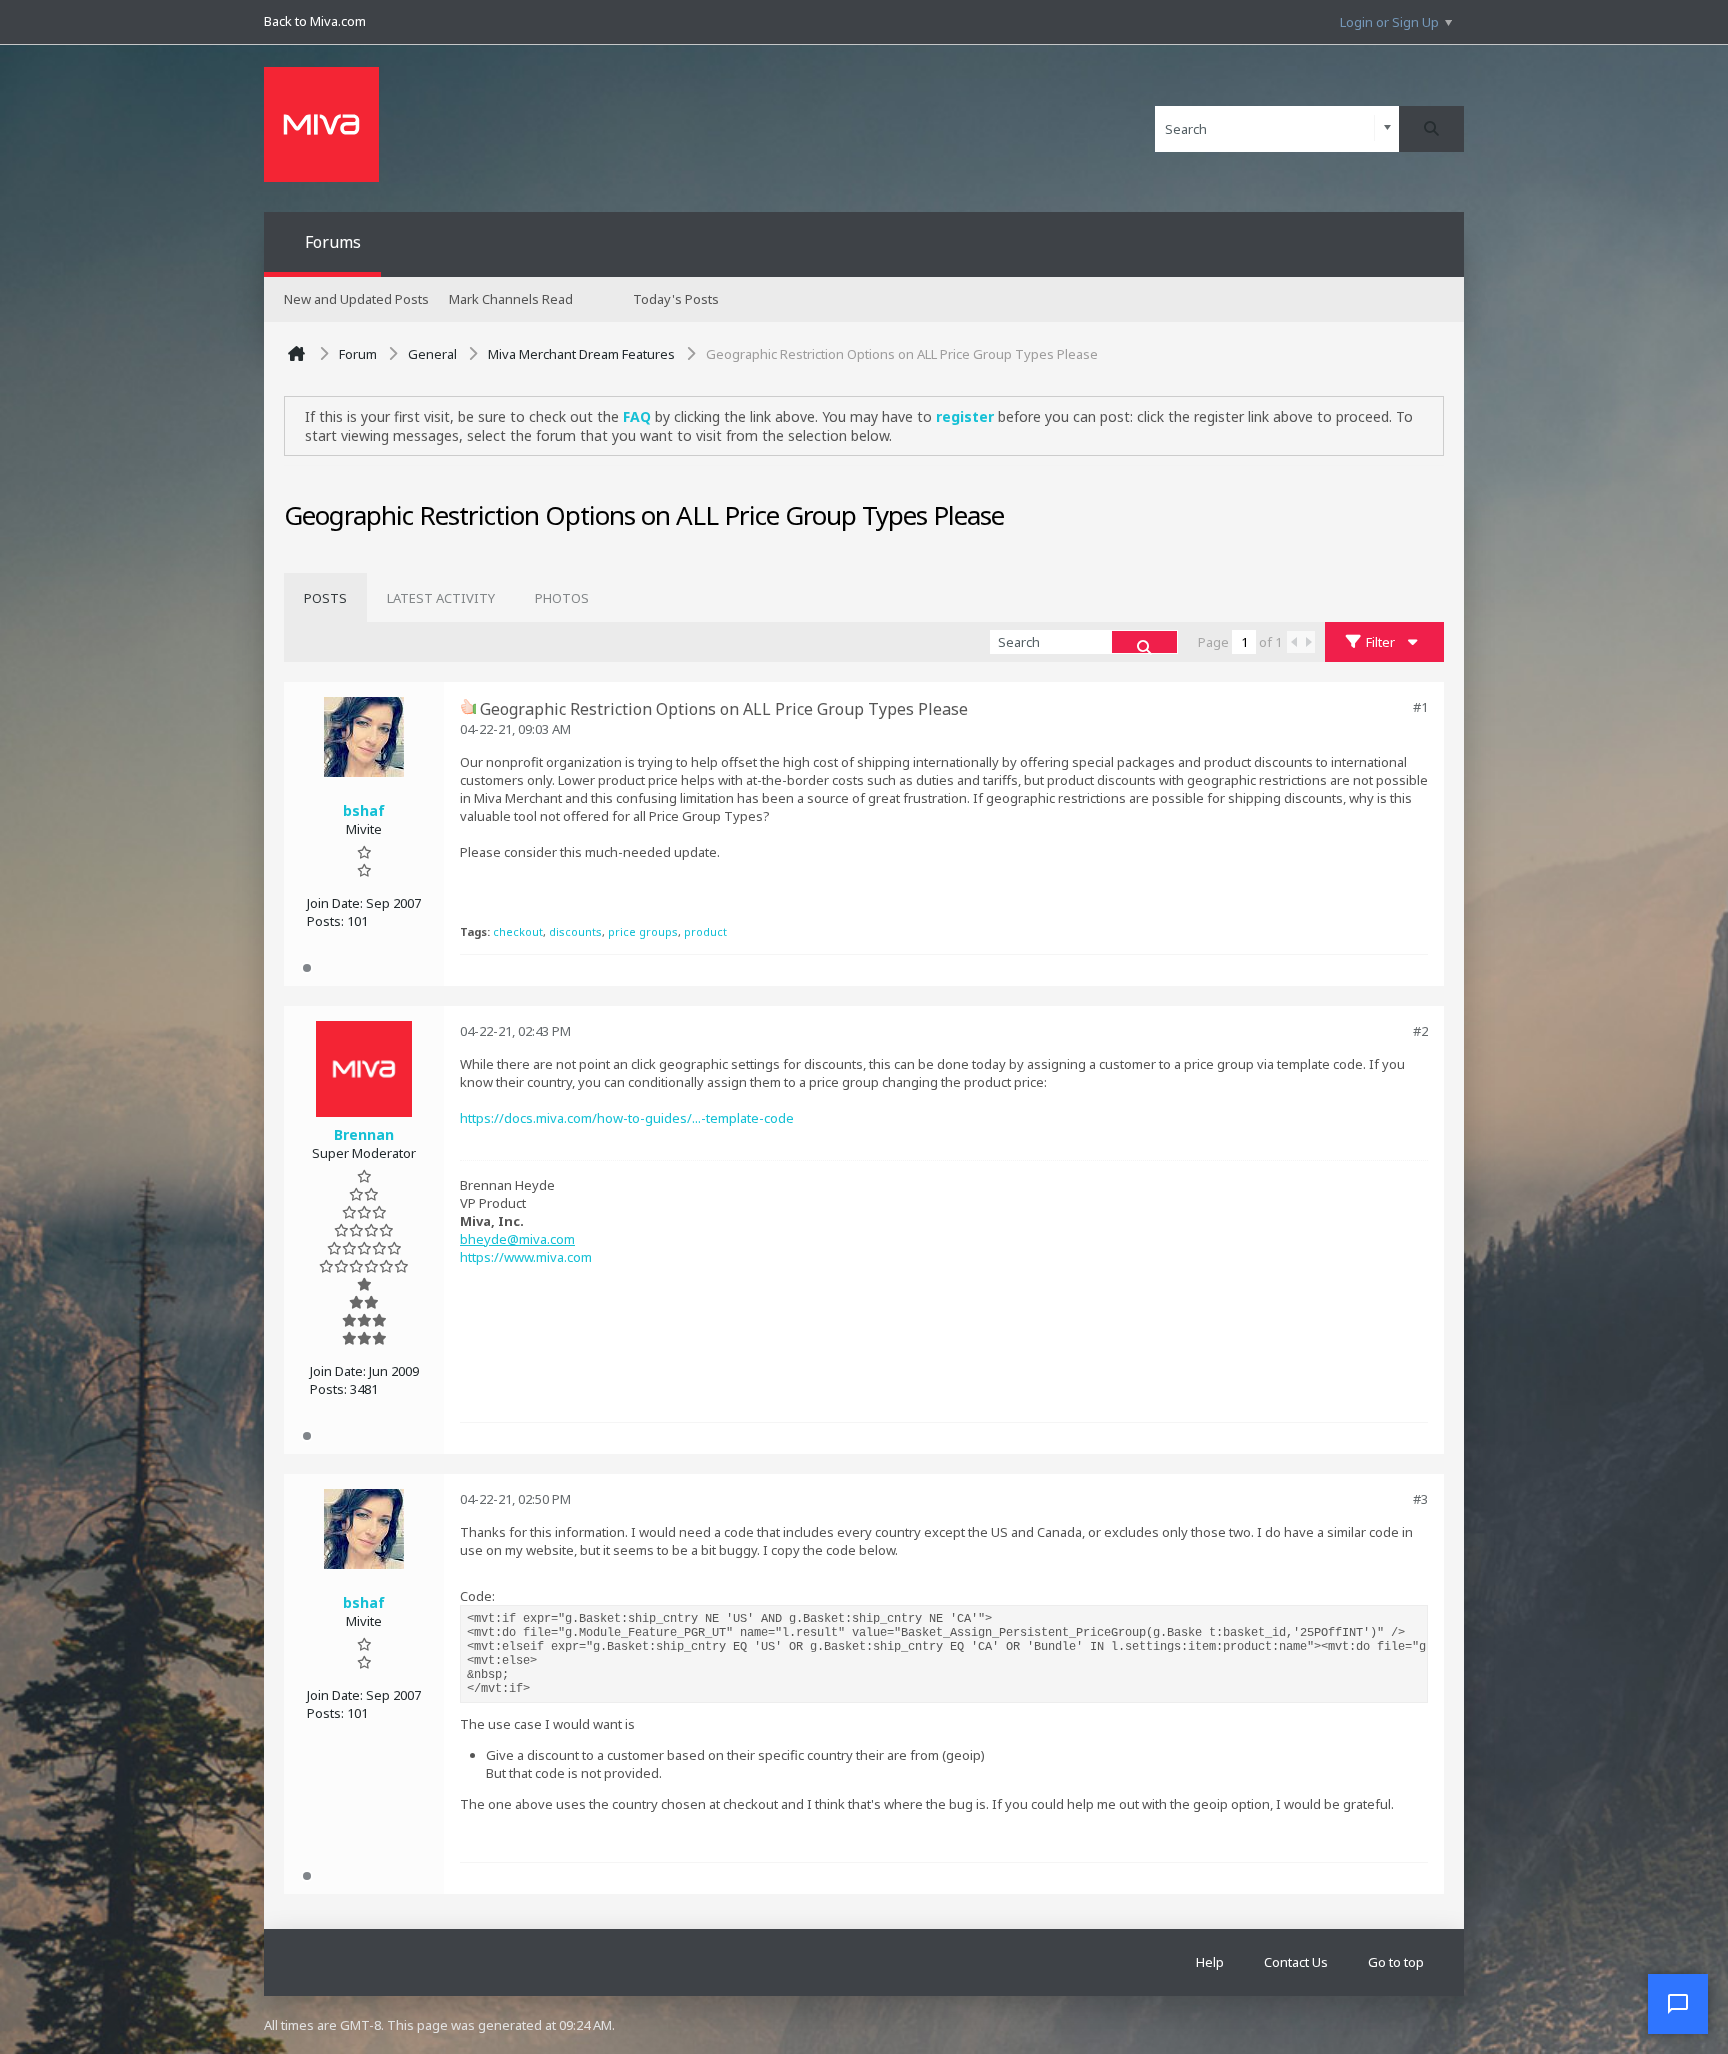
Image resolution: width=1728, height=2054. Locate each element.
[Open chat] (1678, 2004)
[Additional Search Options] (1387, 128)
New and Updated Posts (356, 299)
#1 (1420, 707)
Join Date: (335, 903)
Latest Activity (441, 598)
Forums (333, 242)
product (705, 931)
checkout (518, 931)
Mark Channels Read (511, 299)
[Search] (1431, 129)
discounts (575, 931)
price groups (643, 931)
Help (1210, 1962)
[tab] (325, 598)
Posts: (325, 921)
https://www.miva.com (526, 1257)
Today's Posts (676, 299)
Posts (325, 598)
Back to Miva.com (315, 21)
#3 (1420, 1499)
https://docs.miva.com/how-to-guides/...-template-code (627, 1118)
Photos (562, 598)
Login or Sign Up (1389, 22)
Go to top (1396, 1962)
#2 (1420, 1031)
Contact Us (1296, 1962)
